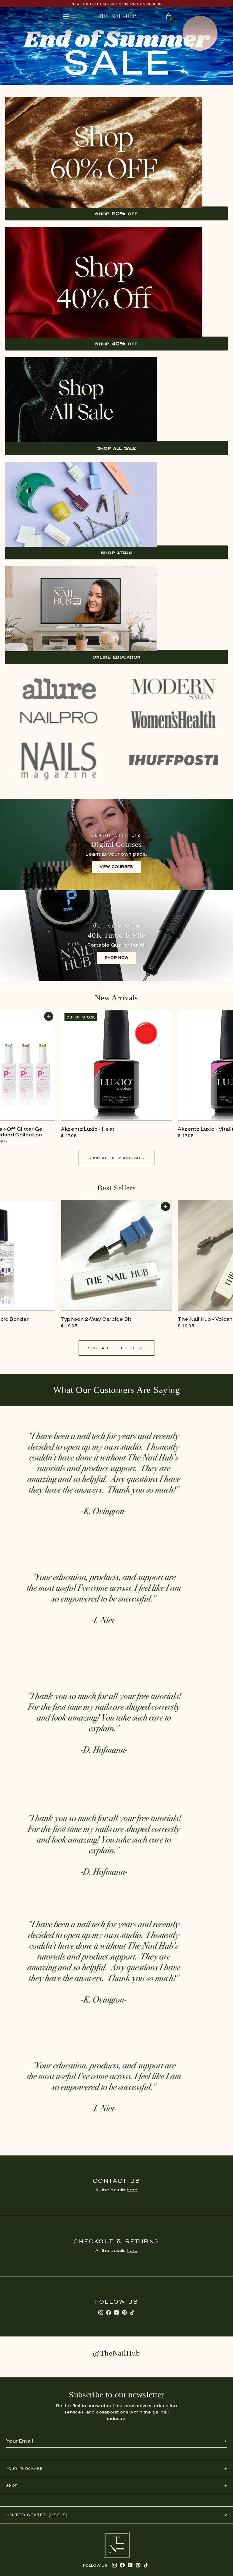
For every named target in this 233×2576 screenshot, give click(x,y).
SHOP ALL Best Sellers (116, 1348)
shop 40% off (116, 344)
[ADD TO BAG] (49, 1016)
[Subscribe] (226, 2441)
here (132, 2190)
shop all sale (117, 448)
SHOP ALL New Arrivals (116, 1158)
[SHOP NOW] (116, 936)
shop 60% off (116, 213)
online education (117, 657)
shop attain (117, 552)
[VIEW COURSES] (116, 845)
